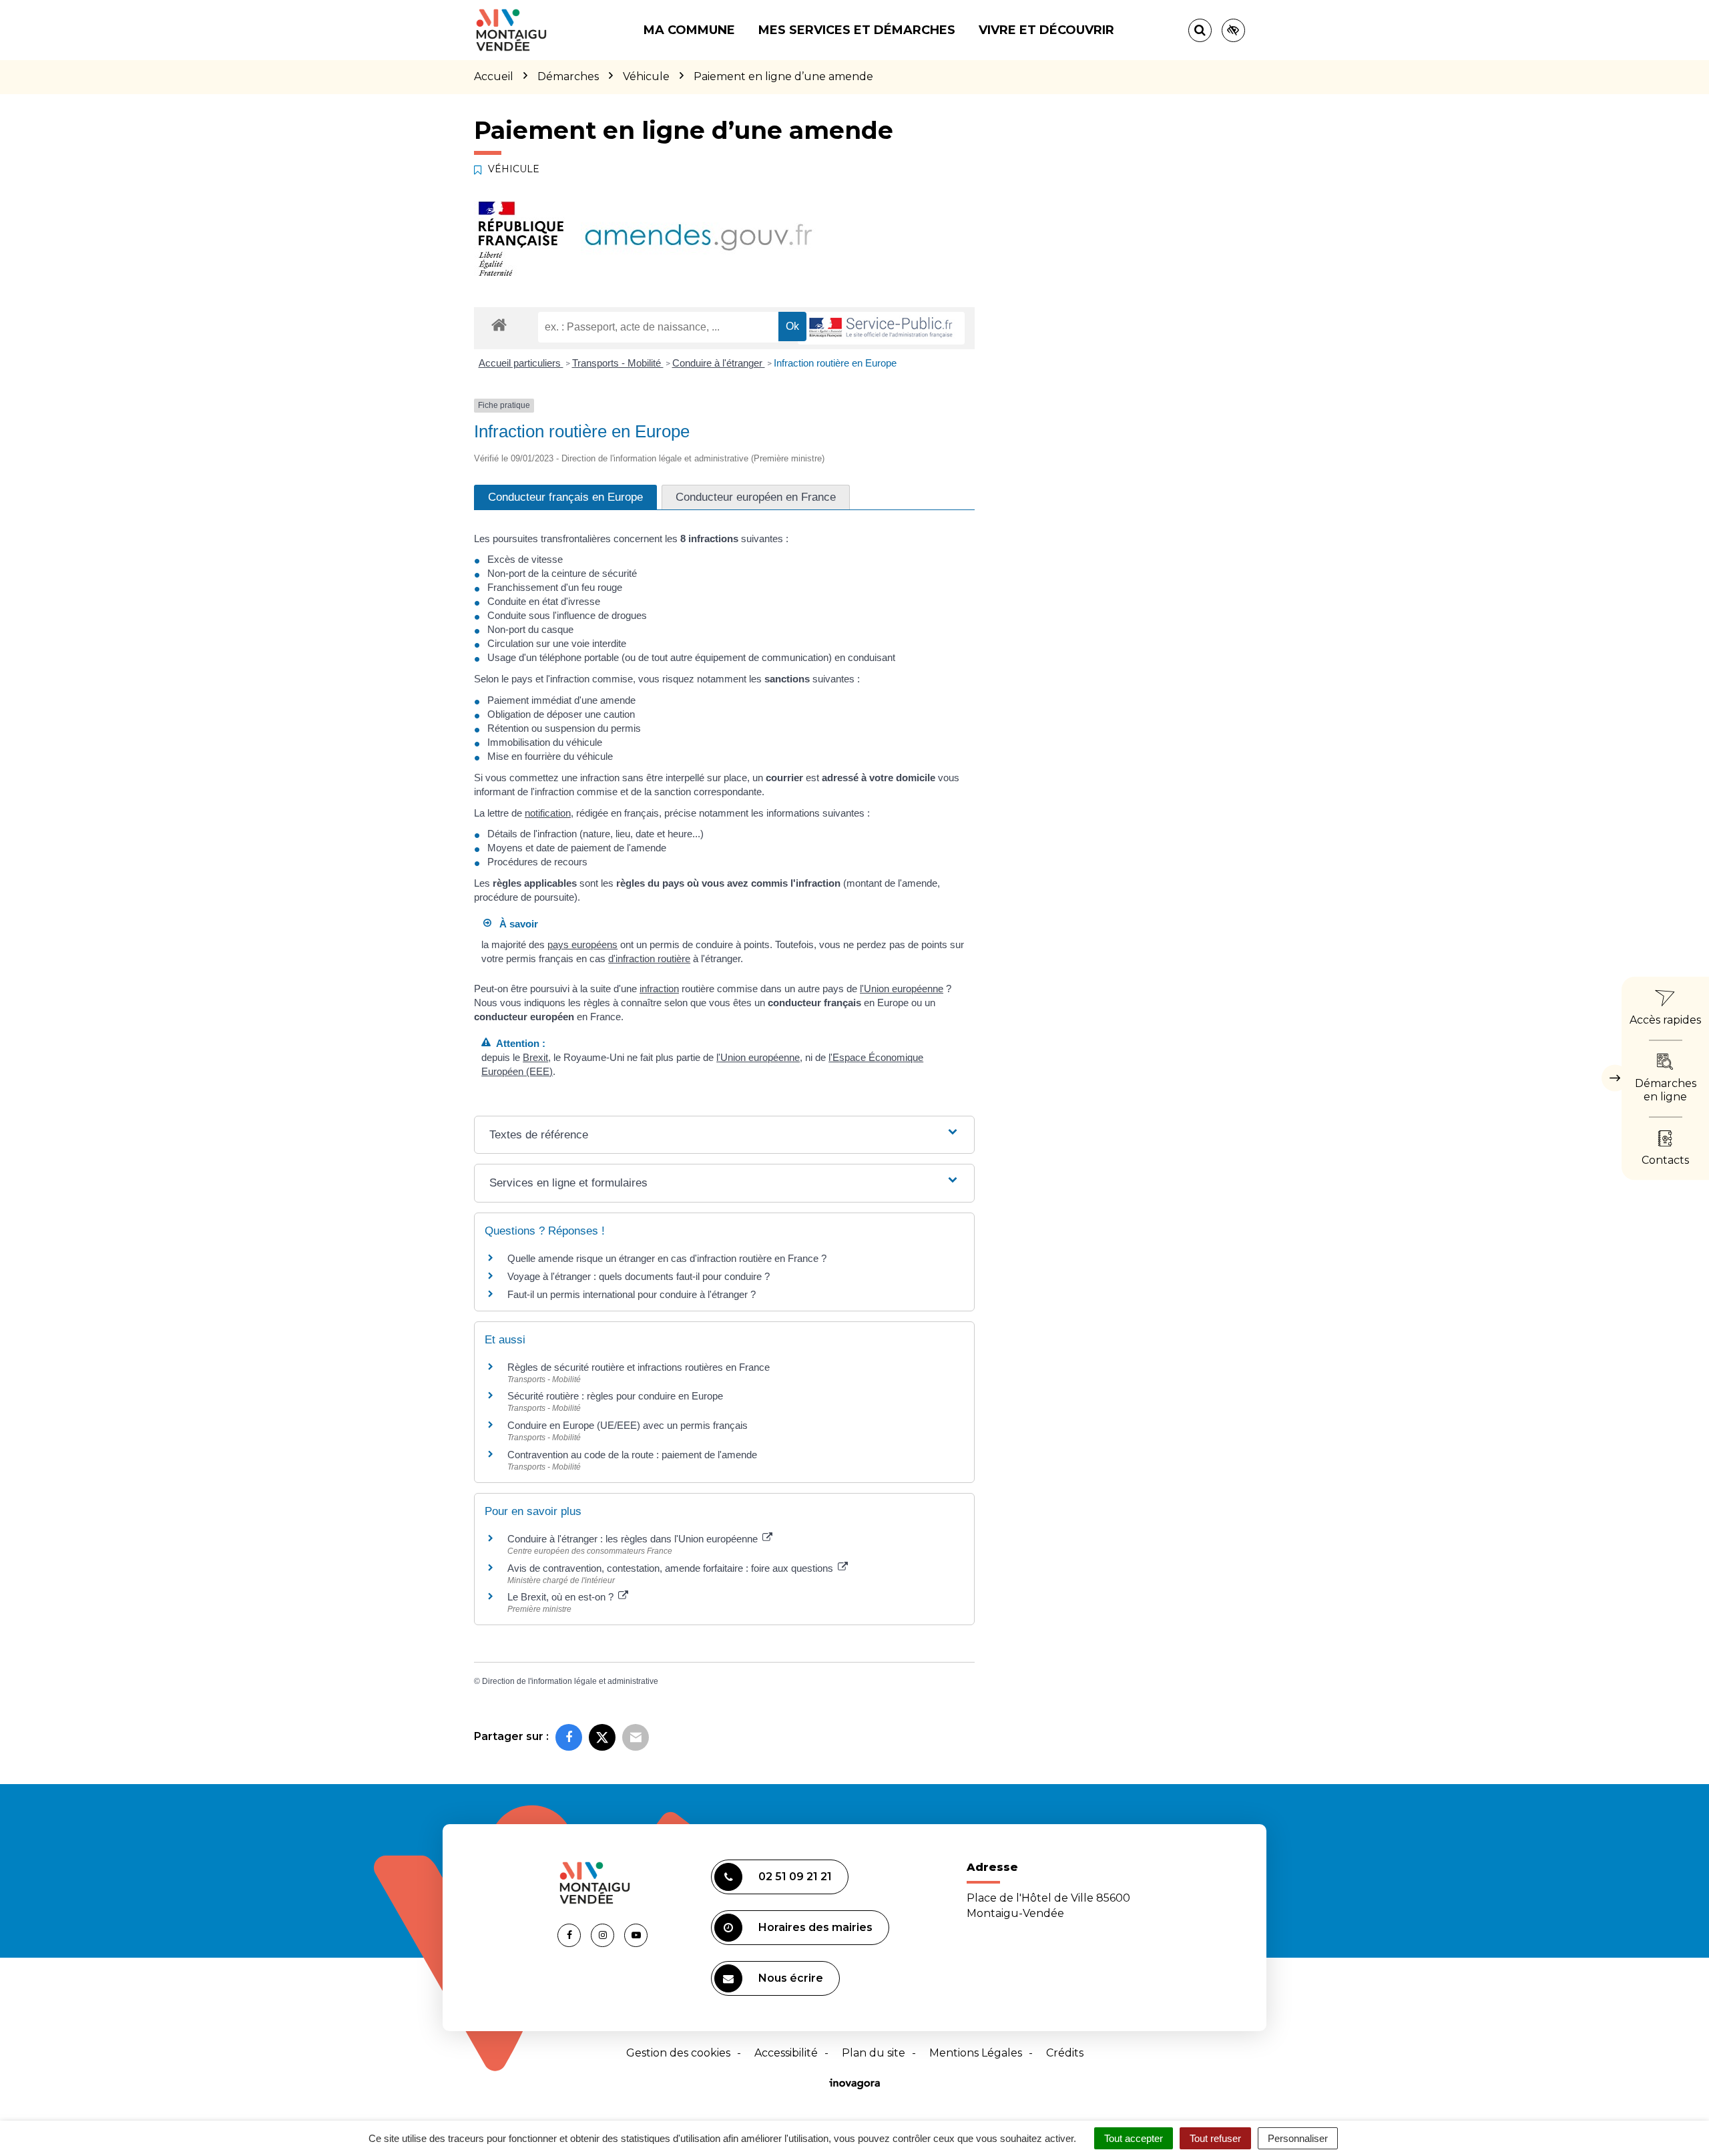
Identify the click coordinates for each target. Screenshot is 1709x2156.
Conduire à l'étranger (719, 363)
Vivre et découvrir (1046, 30)
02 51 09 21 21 (795, 1877)
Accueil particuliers (521, 363)
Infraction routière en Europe (835, 363)
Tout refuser (1215, 2138)
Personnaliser (1298, 2138)
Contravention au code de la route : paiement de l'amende (632, 1455)
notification (548, 813)
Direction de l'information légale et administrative (570, 1681)
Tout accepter (1134, 2138)
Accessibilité (786, 2053)
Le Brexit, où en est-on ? (562, 1597)
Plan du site (874, 2053)
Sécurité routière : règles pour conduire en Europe (615, 1396)
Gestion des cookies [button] (678, 2053)
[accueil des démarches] (499, 324)
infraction (659, 989)
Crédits (1065, 2053)
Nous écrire (791, 1978)
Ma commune (689, 30)
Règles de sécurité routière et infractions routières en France (639, 1367)
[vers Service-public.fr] (881, 328)
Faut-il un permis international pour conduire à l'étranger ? (632, 1294)
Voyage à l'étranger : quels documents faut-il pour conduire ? (639, 1276)
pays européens (582, 944)
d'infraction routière (649, 958)
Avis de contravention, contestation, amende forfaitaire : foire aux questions (672, 1568)
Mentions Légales (976, 2053)
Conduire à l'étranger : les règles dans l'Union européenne (634, 1539)
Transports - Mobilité (618, 363)
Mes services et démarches (857, 30)
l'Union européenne (902, 989)
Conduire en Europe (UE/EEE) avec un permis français (628, 1425)
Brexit (535, 1057)
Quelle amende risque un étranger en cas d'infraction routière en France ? (667, 1258)
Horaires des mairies (815, 1927)
